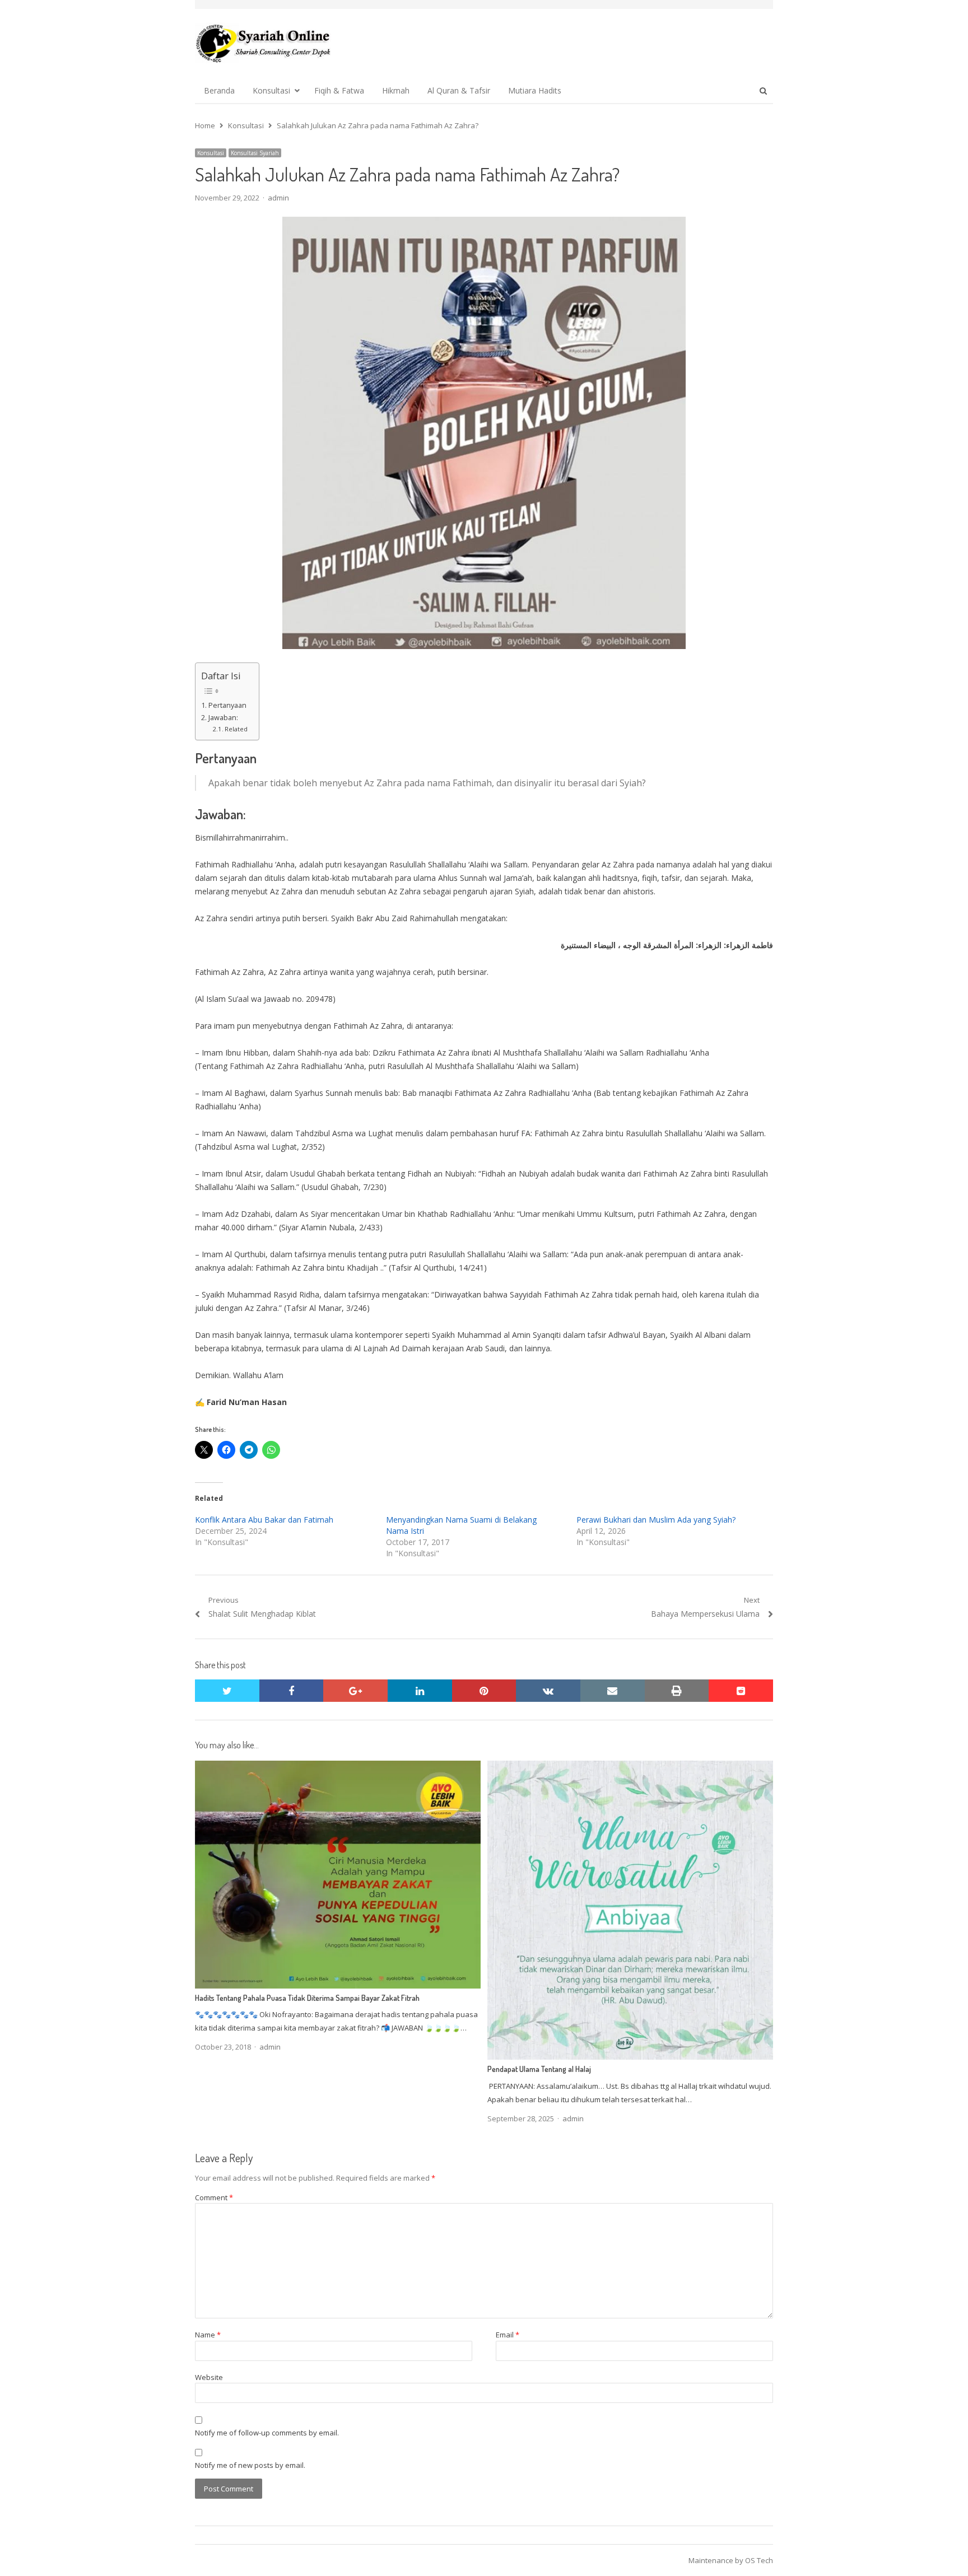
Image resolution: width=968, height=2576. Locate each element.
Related (236, 729)
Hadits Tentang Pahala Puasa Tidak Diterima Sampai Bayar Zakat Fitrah (307, 1998)
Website (209, 2377)
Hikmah (396, 90)
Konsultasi (271, 90)
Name (208, 2335)
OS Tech (759, 2560)
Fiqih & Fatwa (339, 90)
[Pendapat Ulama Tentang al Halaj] (630, 1767)
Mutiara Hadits (535, 90)
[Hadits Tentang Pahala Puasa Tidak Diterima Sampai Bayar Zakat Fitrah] (338, 1767)
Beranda (219, 90)
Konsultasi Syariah (255, 153)
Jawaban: (223, 718)
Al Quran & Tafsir (459, 90)
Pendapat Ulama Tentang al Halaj (539, 2069)
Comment (214, 2197)
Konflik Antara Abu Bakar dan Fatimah (264, 1520)
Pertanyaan (227, 705)
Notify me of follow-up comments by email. (267, 2433)
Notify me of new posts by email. (250, 2465)
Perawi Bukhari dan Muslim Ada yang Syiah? (656, 1520)
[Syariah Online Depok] (263, 43)
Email (508, 2335)
